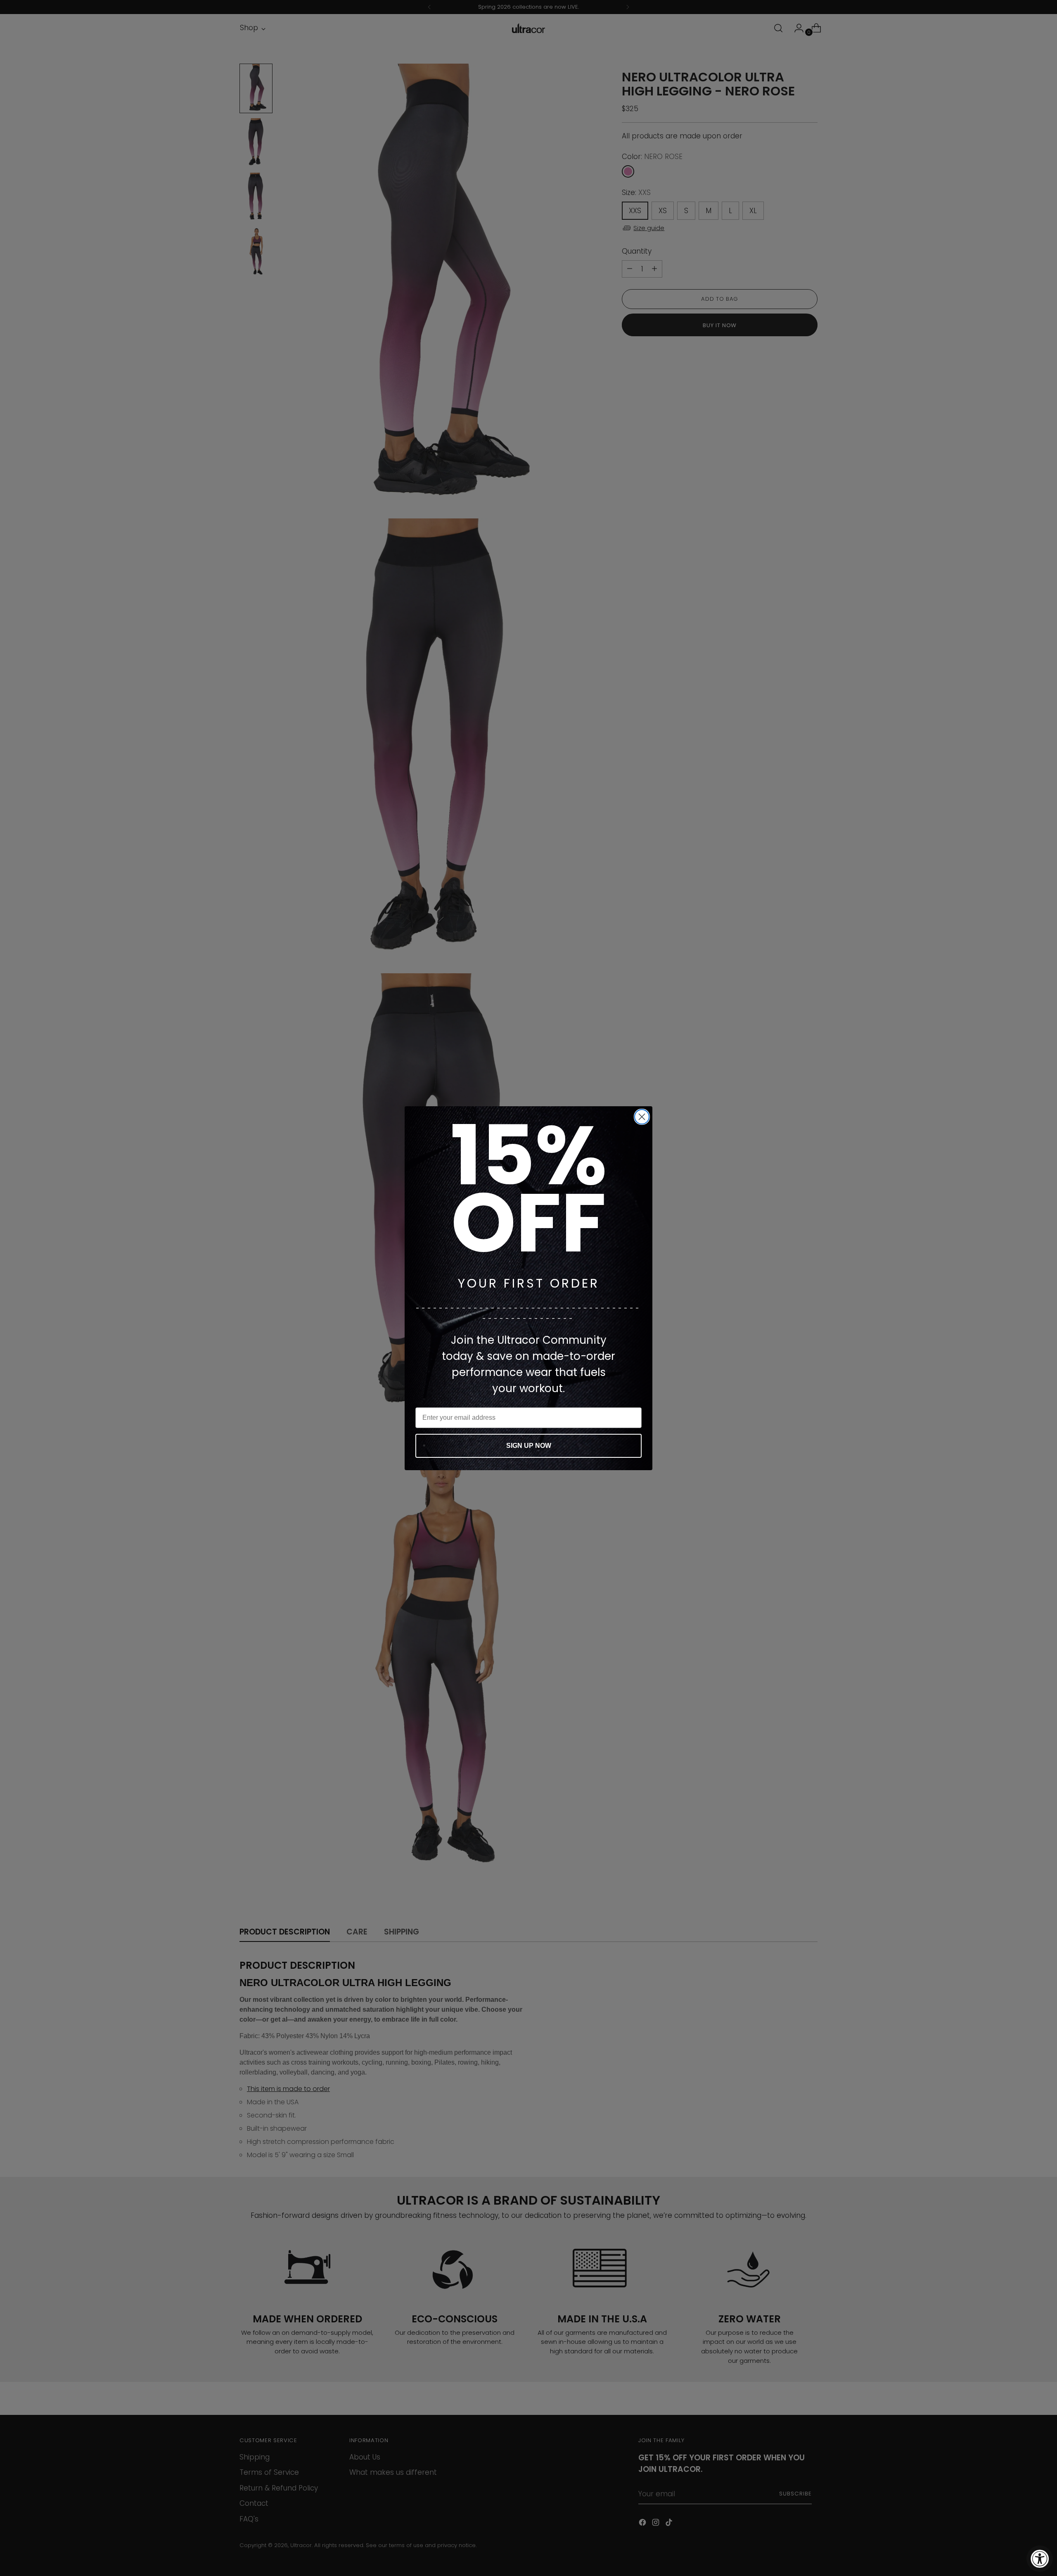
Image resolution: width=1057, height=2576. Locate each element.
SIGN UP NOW (529, 1446)
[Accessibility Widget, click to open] (1040, 2559)
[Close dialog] (642, 1117)
